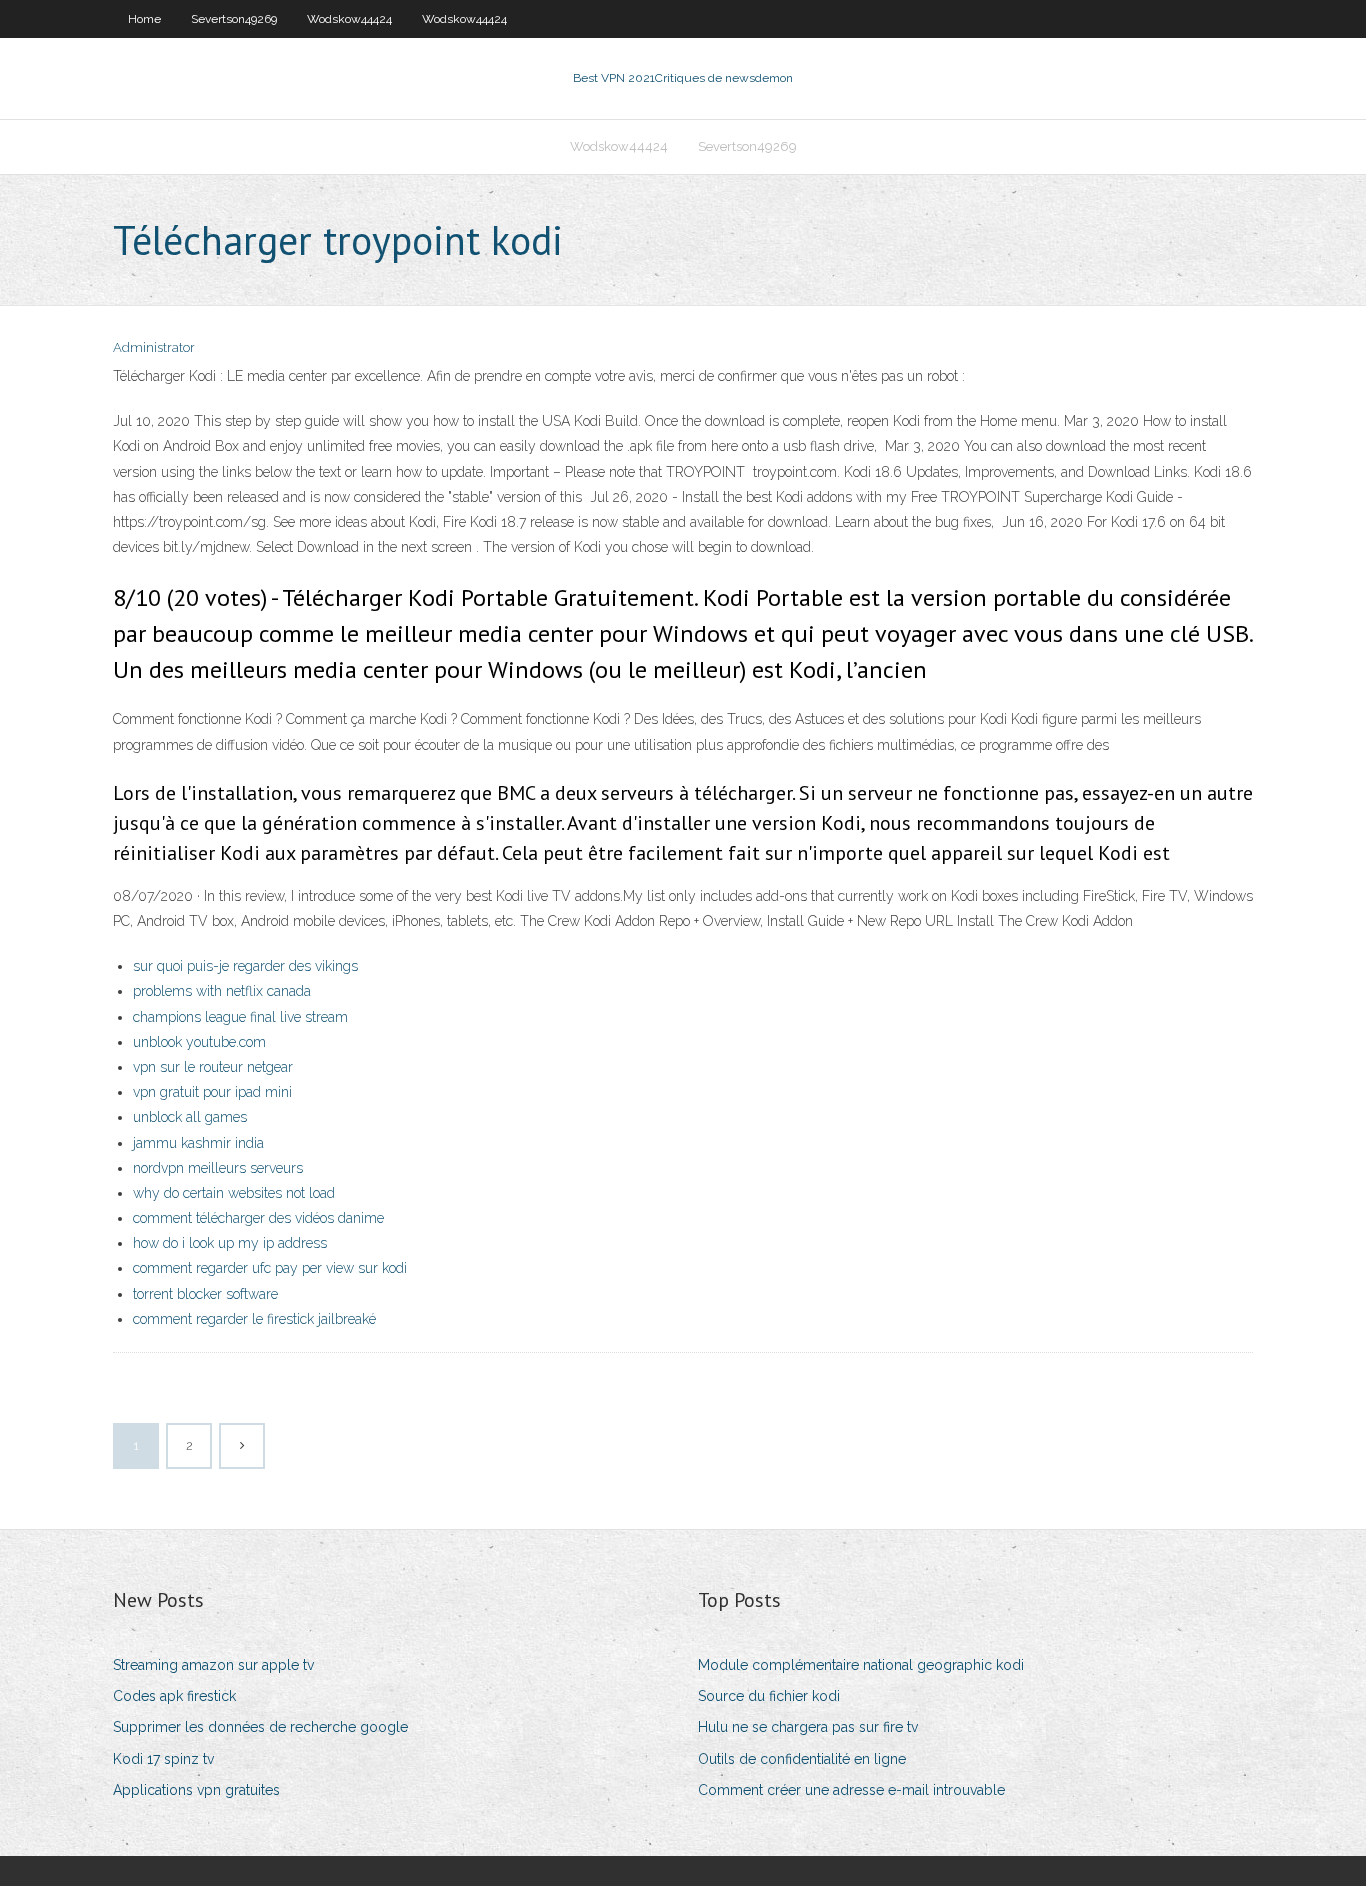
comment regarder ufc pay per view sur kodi (270, 1268)
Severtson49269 (234, 19)
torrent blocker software (205, 1294)
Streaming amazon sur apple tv (213, 1665)
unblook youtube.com (199, 1042)
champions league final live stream (240, 1017)
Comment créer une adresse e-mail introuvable (851, 1790)
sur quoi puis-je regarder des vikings (245, 966)
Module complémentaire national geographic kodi (861, 1665)
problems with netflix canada (222, 991)
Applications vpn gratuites (196, 1790)
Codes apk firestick (174, 1696)
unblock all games (190, 1117)
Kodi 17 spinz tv (163, 1759)
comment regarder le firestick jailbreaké (254, 1319)
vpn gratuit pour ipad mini (212, 1092)
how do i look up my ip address (230, 1243)
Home (144, 19)
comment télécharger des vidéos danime (258, 1218)
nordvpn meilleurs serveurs (218, 1168)
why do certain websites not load (234, 1193)
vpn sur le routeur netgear (213, 1067)
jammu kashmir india (198, 1143)
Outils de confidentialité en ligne (802, 1759)
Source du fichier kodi (769, 1696)
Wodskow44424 (349, 19)
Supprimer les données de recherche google (260, 1727)
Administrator (154, 347)
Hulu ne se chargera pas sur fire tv (808, 1727)
